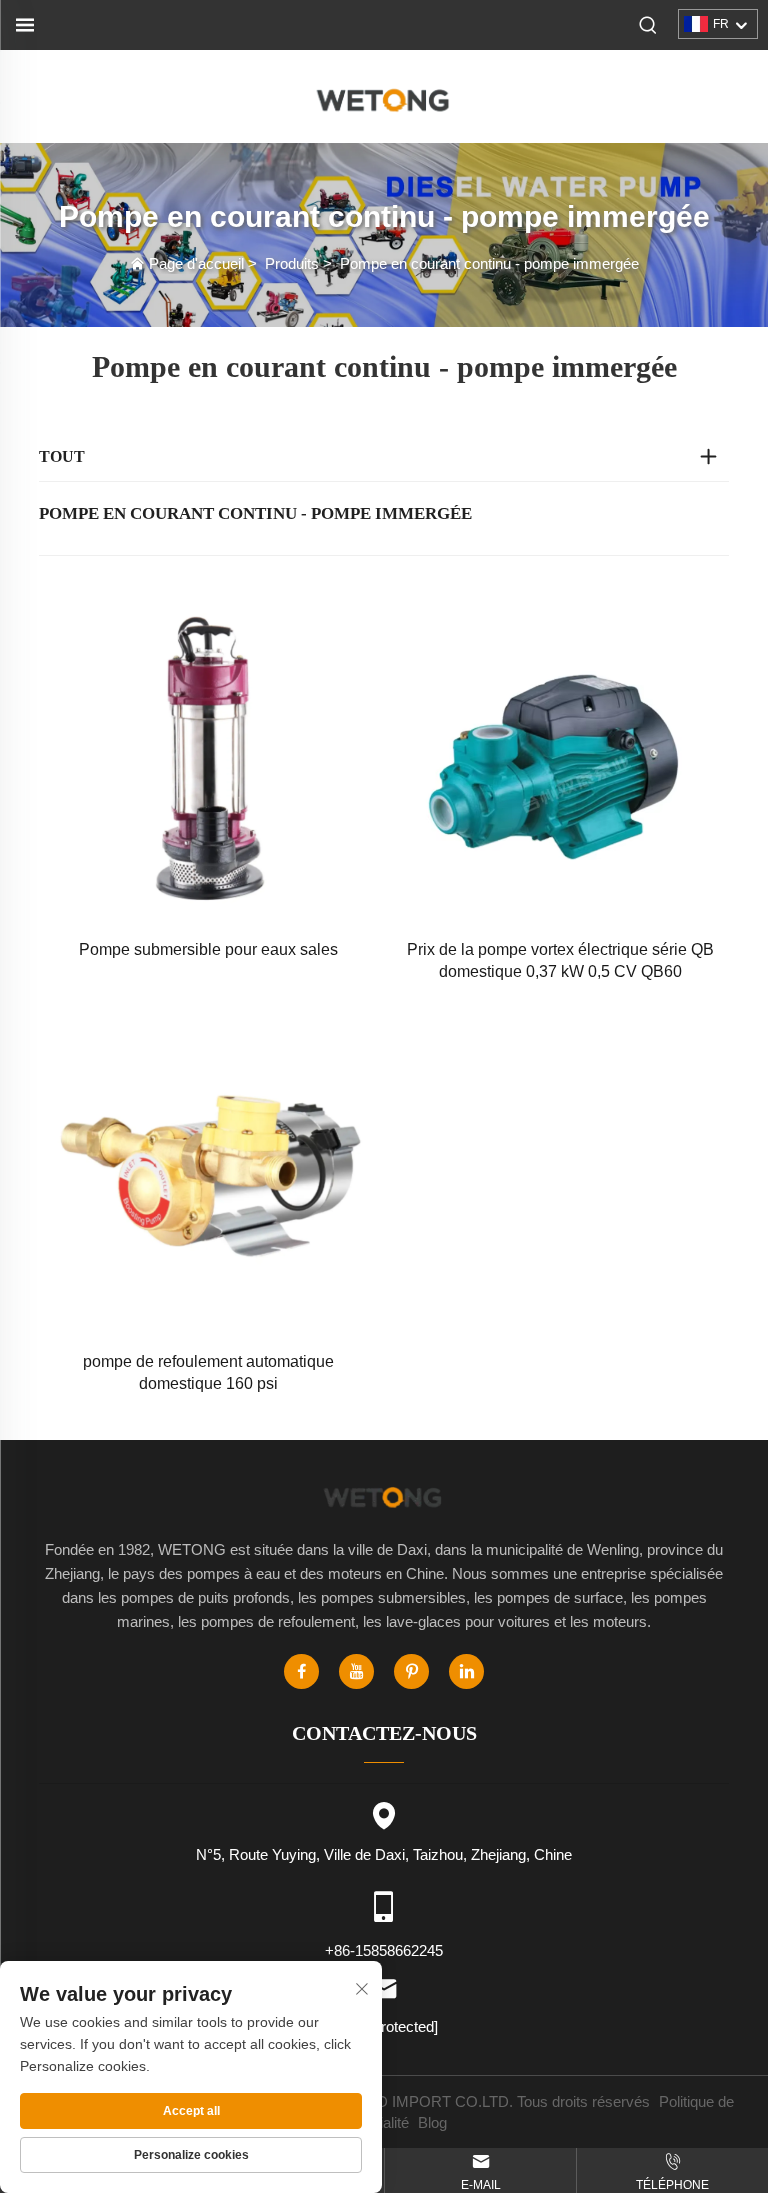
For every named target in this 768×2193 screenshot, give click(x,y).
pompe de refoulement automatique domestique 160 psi (208, 1372)
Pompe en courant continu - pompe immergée (489, 263)
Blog (432, 2122)
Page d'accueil (196, 263)
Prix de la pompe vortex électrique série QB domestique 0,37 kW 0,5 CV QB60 (560, 960)
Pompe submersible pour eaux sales (208, 949)
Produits (292, 263)
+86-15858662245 (384, 1950)
